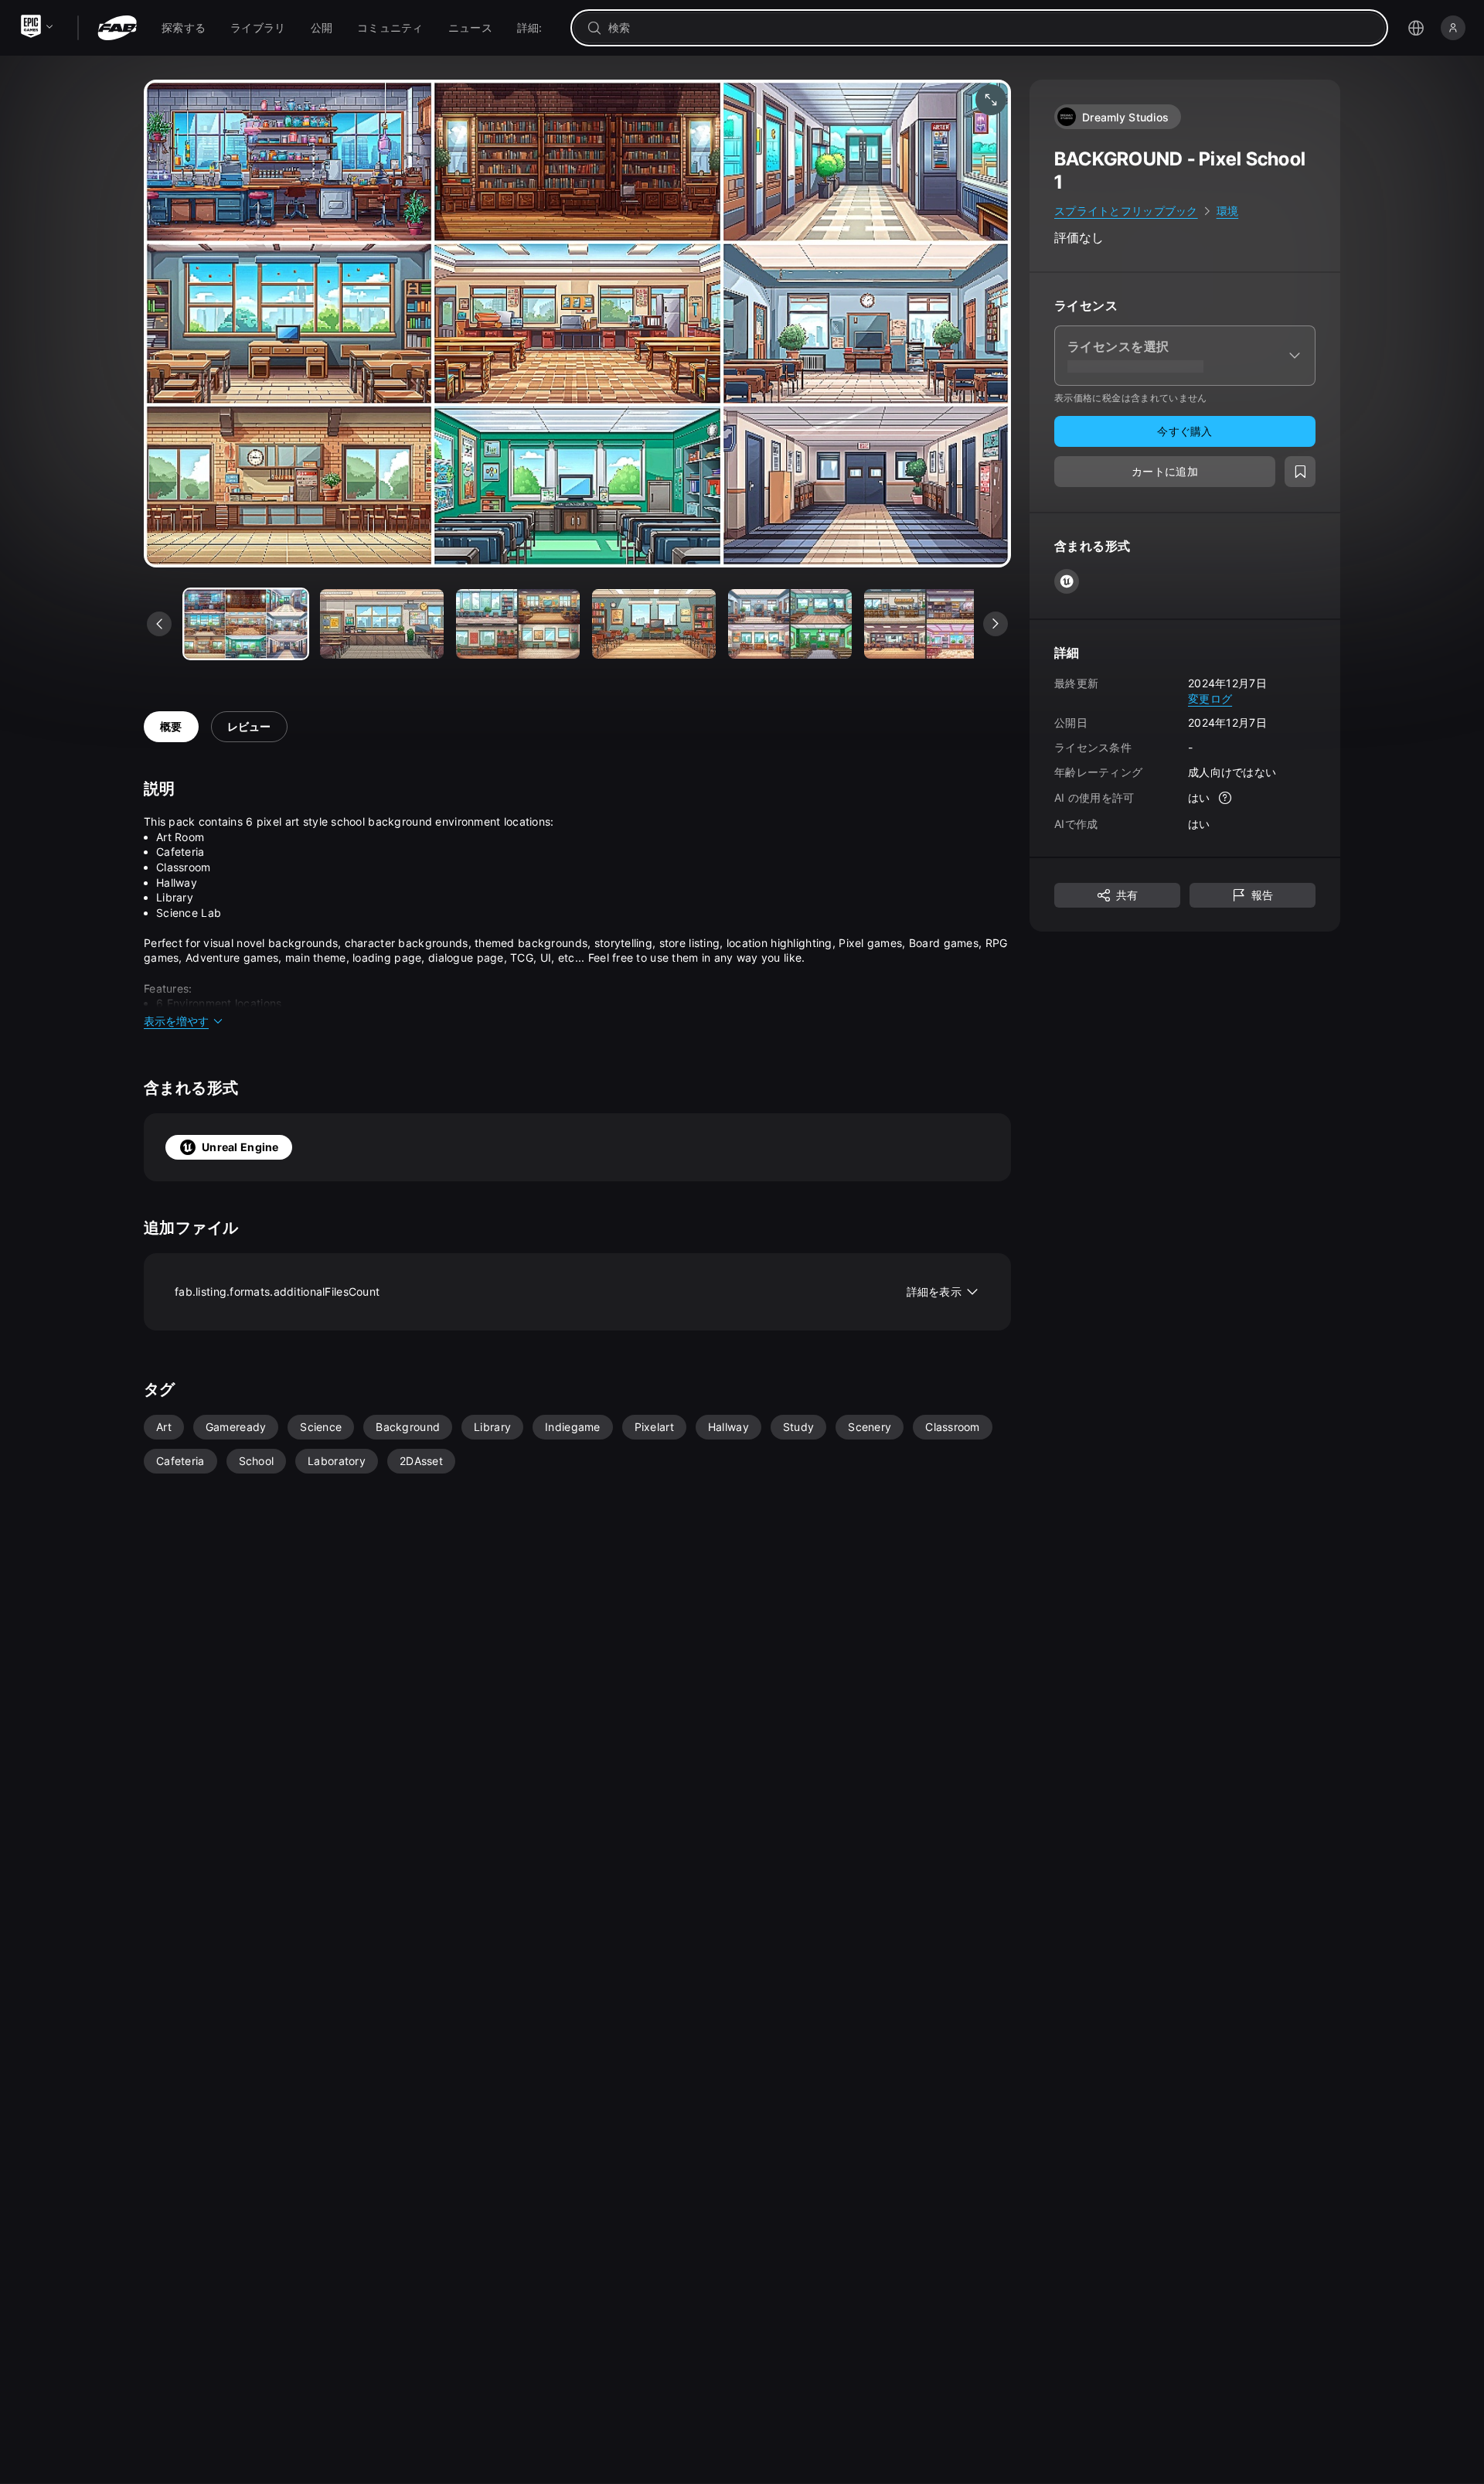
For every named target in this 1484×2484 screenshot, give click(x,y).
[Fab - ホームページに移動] (117, 28)
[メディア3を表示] (654, 624)
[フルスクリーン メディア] (991, 100)
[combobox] (990, 28)
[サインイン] (1453, 28)
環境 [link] (1228, 211)
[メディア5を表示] (926, 624)
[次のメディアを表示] (996, 624)
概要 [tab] (171, 726)
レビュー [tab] (249, 726)
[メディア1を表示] (382, 624)
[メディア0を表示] (246, 624)
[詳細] (1226, 798)
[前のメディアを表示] (159, 624)
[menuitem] (184, 28)
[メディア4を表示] (790, 624)
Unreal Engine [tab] (240, 1147)
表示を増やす (176, 1021)
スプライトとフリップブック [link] (1126, 211)
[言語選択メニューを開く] (1416, 28)
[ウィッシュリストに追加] (1300, 472)
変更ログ (1210, 698)
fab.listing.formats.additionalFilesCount (568, 1291)
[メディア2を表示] (518, 624)
